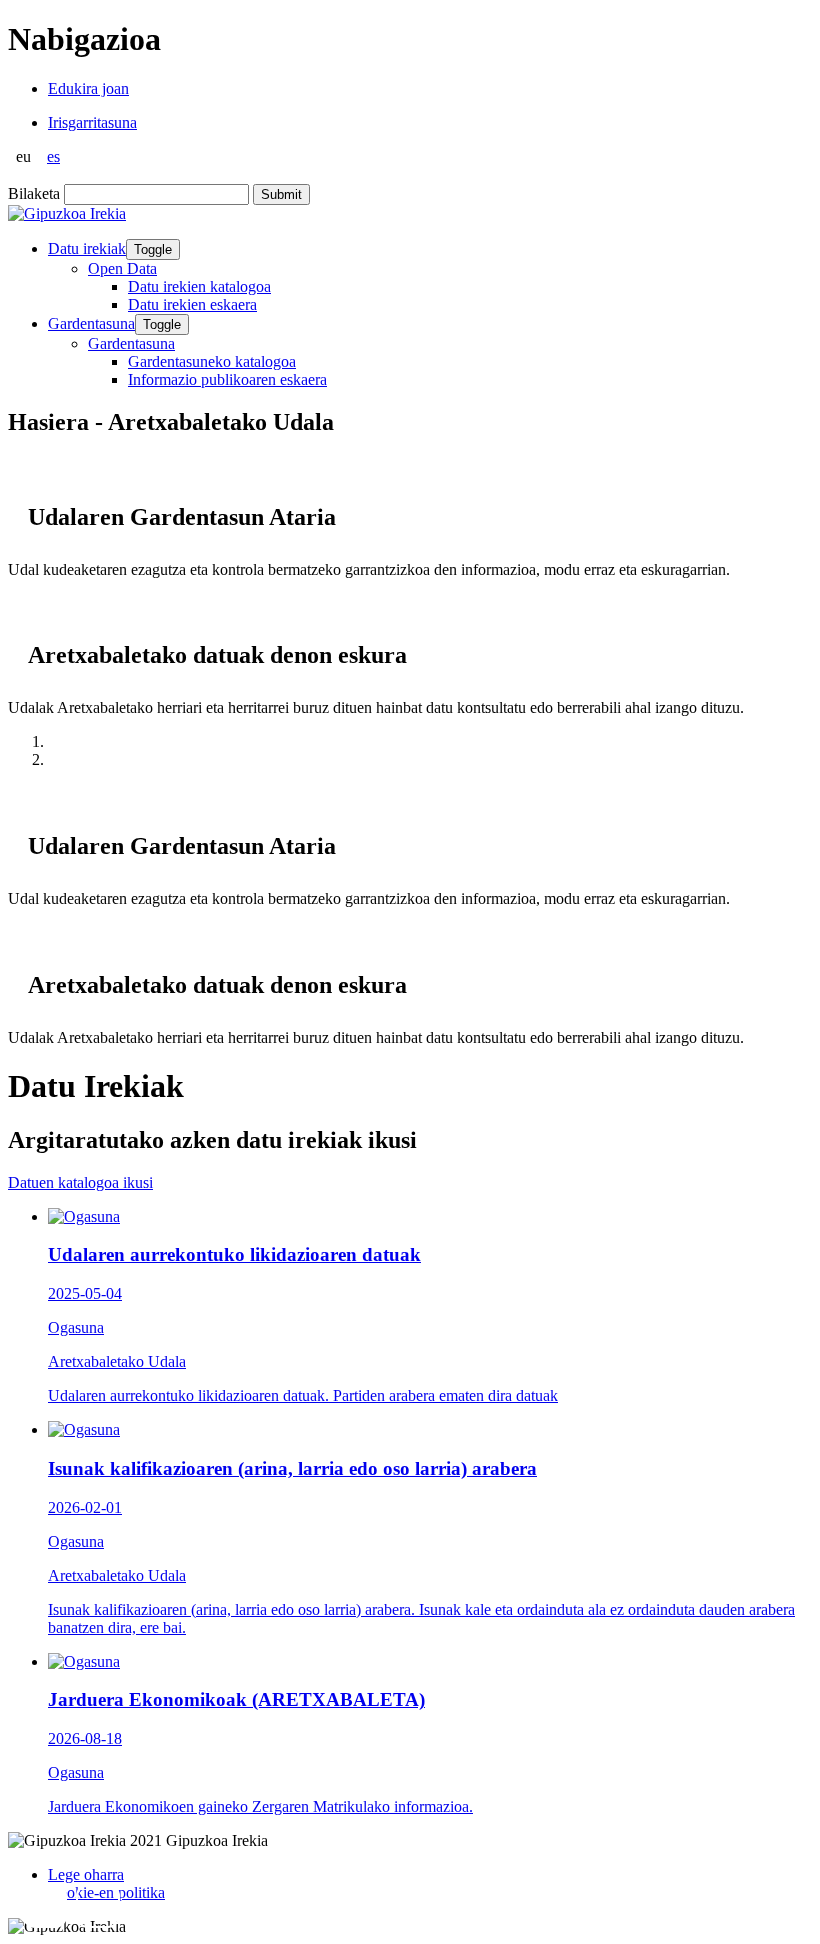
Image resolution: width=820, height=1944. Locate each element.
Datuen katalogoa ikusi (80, 1182)
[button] (45, 1906)
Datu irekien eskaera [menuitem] (192, 304)
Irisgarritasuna (92, 122)
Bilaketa (34, 193)
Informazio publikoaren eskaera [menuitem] (227, 379)
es (53, 156)
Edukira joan (88, 88)
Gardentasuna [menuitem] (131, 343)
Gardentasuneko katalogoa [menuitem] (212, 361)
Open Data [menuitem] (122, 268)
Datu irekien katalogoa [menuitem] (199, 286)
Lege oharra (86, 1874)
